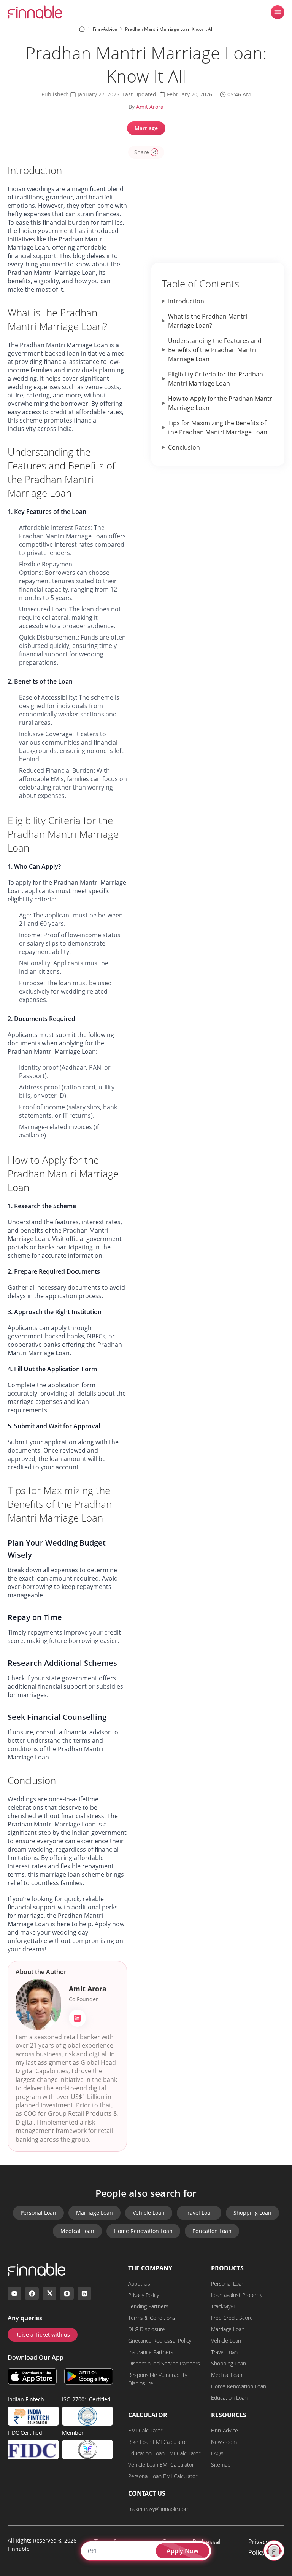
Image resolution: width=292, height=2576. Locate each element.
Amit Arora (150, 107)
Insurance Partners (151, 2352)
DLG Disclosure (147, 2329)
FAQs (217, 2453)
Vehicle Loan (149, 2213)
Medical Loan (77, 2231)
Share (142, 152)
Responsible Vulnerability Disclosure (158, 2379)
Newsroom (224, 2442)
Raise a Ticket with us (43, 2334)
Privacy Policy (144, 2295)
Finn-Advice (225, 2430)
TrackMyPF (224, 2306)
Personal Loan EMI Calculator (163, 2476)
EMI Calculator (145, 2430)
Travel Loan (199, 2213)
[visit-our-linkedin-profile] (84, 2294)
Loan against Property (237, 2295)
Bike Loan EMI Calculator (158, 2442)
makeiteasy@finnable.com (159, 2509)
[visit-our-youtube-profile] (14, 2294)
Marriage (146, 128)
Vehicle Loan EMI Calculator (161, 2465)
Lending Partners (148, 2306)
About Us (139, 2283)
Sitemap (221, 2465)
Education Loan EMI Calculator (164, 2453)
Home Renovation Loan (143, 2231)
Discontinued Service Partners (164, 2363)
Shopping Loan (252, 2213)
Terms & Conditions (152, 2318)
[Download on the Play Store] (89, 2376)
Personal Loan (38, 2213)
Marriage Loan (94, 2213)
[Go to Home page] (82, 29)
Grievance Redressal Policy (160, 2341)
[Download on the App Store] (32, 2376)
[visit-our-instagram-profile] (67, 2294)
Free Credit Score (232, 2318)
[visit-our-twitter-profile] (49, 2294)
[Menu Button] (278, 12)
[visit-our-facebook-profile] (32, 2294)
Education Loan (212, 2231)
